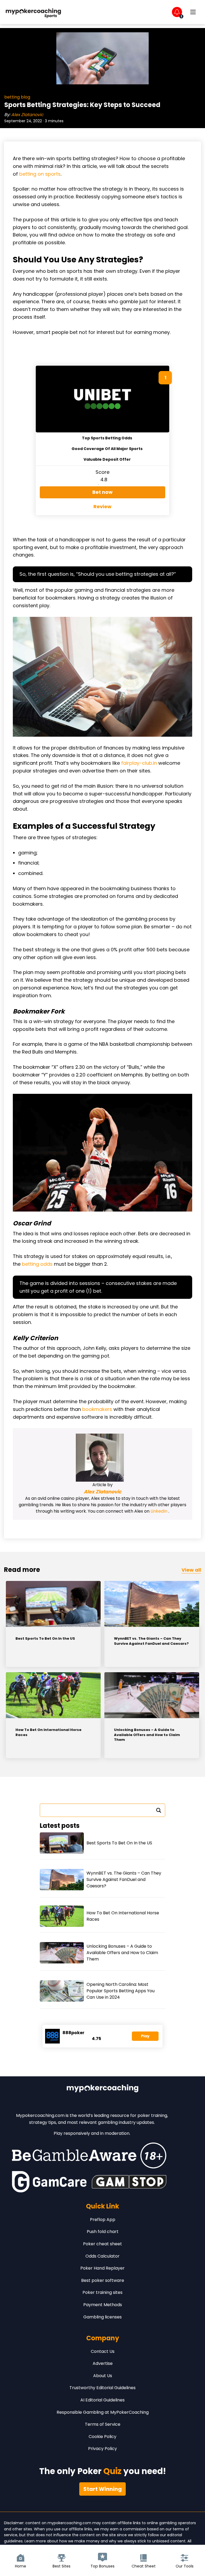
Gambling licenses (102, 2317)
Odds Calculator (102, 2256)
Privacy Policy (102, 2449)
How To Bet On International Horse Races (48, 1732)
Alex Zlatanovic (27, 115)
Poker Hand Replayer (102, 2268)
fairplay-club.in (139, 763)
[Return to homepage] (33, 12)
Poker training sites (102, 2292)
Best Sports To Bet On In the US (45, 1639)
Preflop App (103, 2220)
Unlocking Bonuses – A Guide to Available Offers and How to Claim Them (147, 1735)
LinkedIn (159, 1511)
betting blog (17, 97)
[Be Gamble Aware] (89, 2155)
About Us (103, 2376)
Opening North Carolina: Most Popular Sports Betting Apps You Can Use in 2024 (121, 1991)
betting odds (37, 1264)
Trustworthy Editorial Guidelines (102, 2388)
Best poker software (103, 2280)
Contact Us (103, 2351)
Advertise (103, 2363)
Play (145, 2036)
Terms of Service (103, 2424)
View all (191, 1570)
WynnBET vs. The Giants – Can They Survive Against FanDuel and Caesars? (151, 1641)
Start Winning (102, 2489)
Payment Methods (103, 2305)
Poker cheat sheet (102, 2244)
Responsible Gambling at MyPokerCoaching (103, 2412)
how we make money (79, 2541)
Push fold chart (103, 2232)
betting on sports (40, 174)
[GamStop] (129, 2182)
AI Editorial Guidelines (102, 2400)
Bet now (102, 492)
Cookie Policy (102, 2437)
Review (102, 506)
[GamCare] (49, 2182)
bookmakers (97, 1409)
